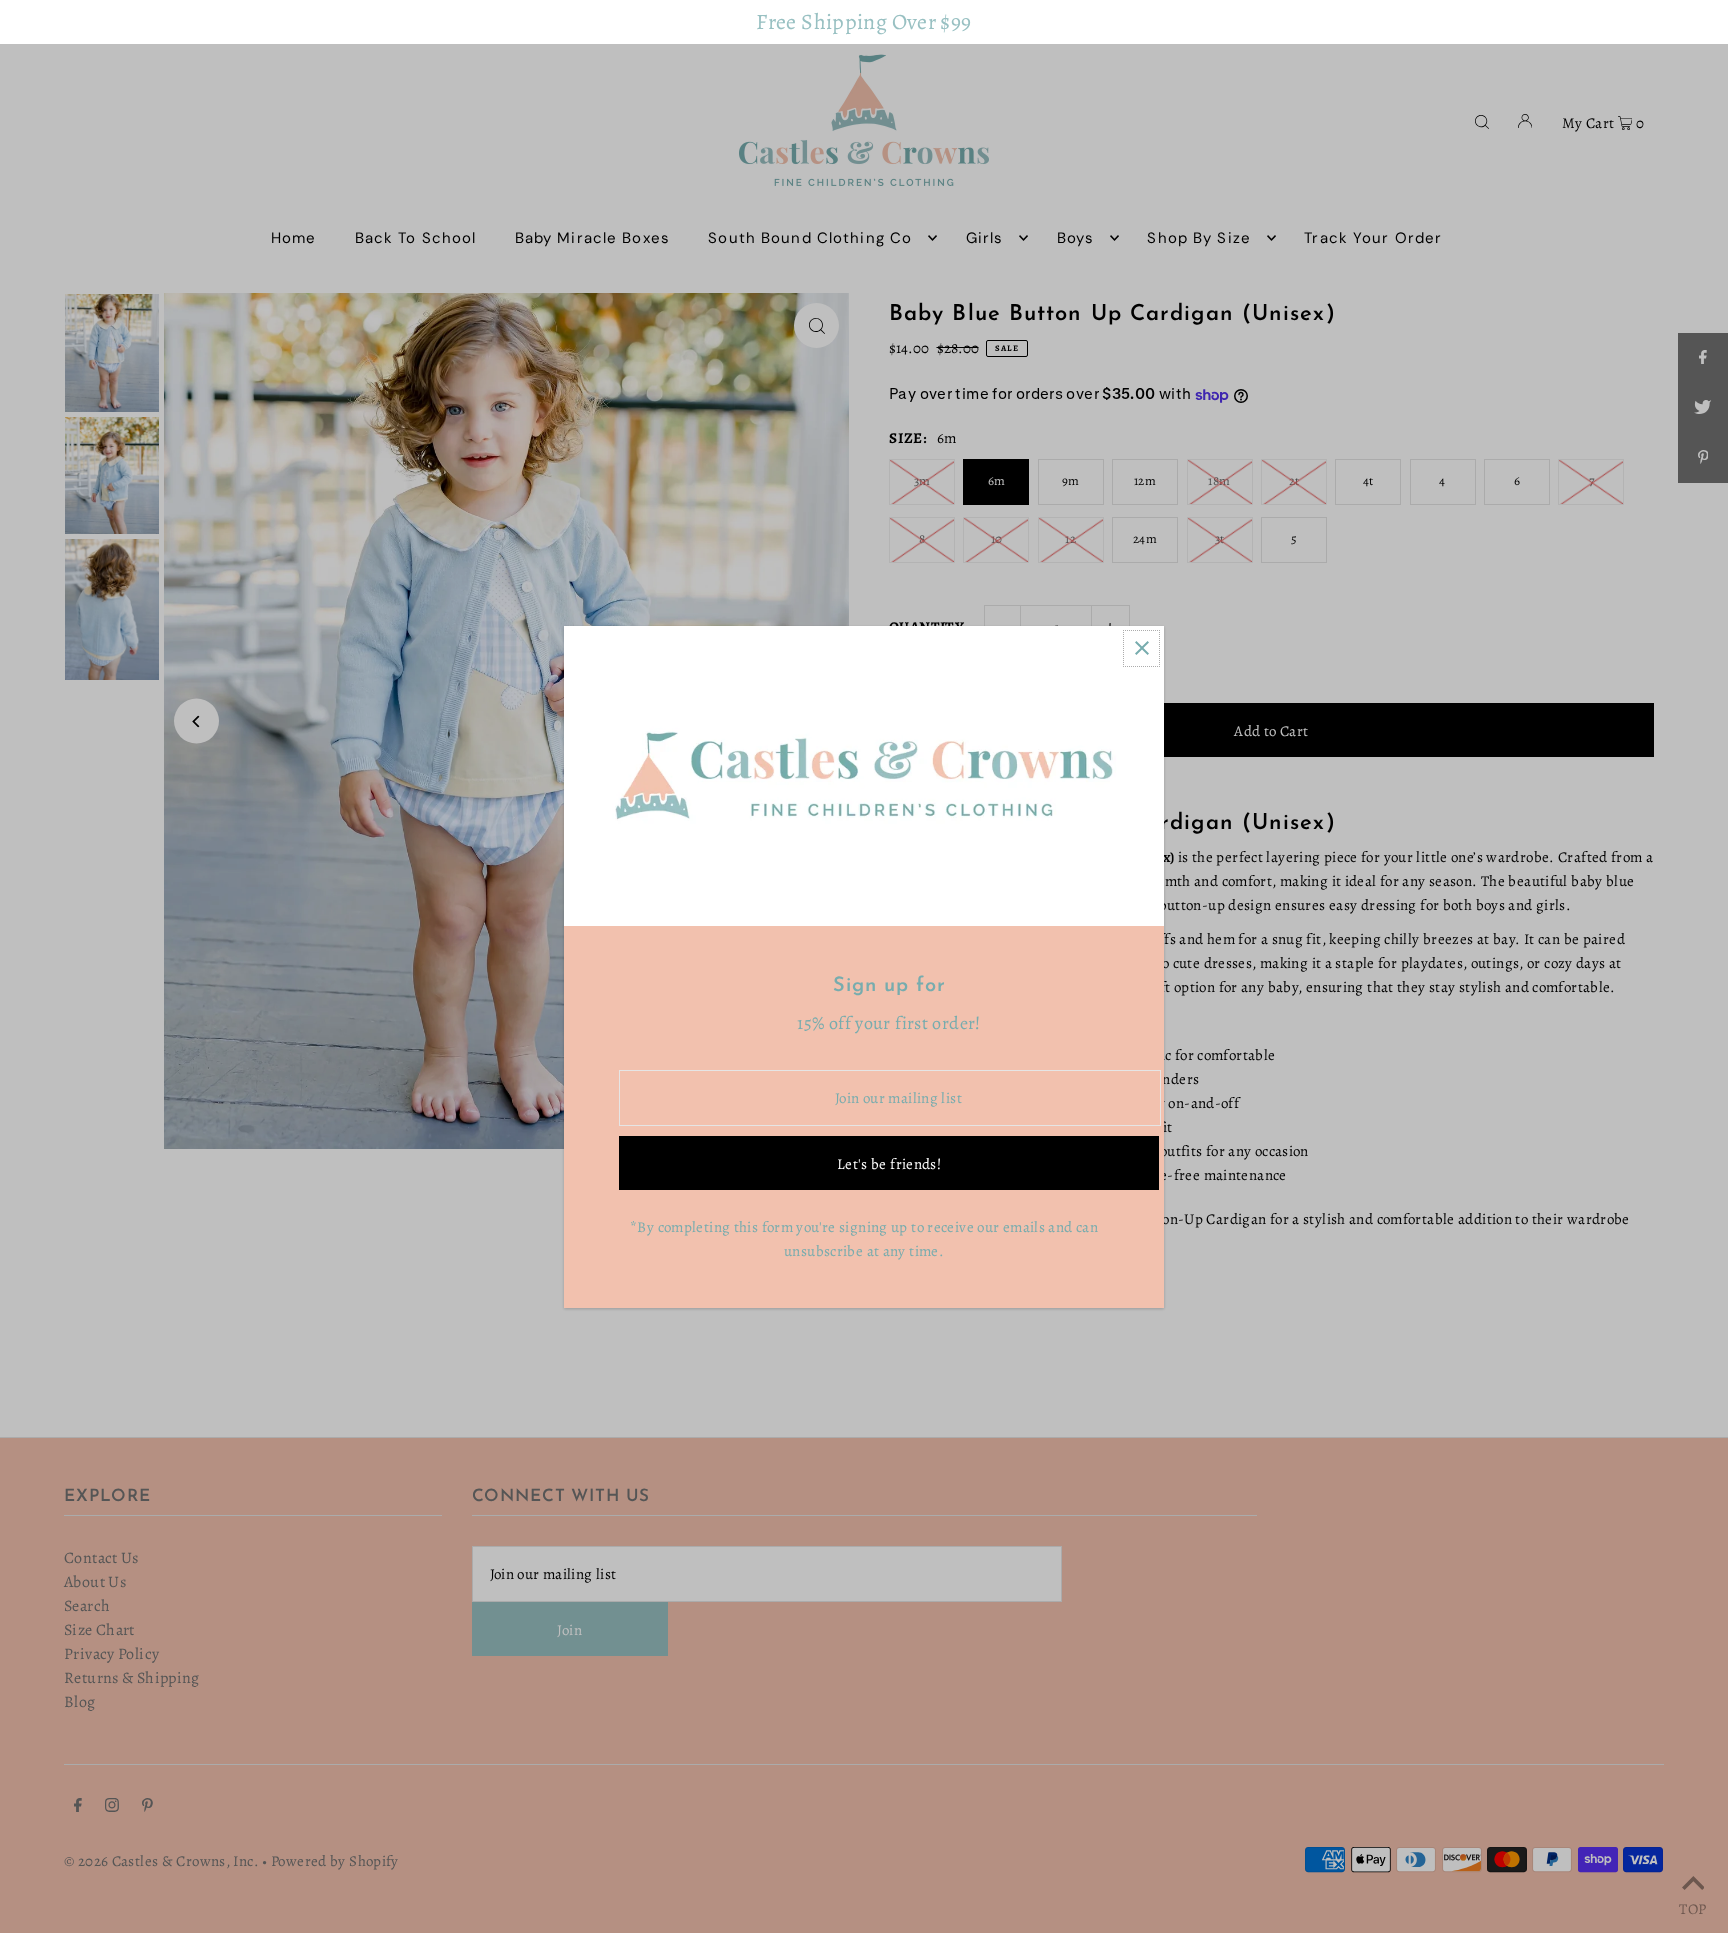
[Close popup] (1141, 648)
